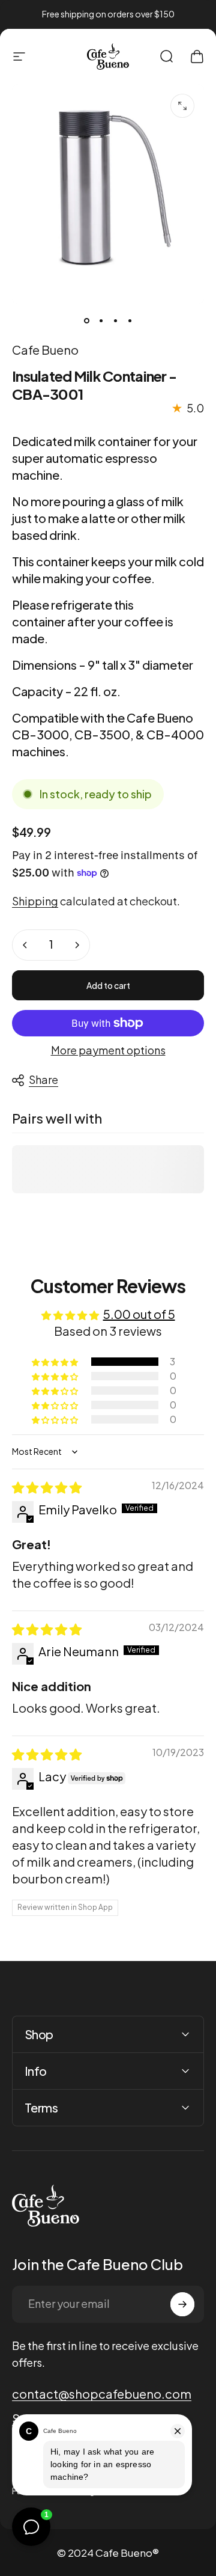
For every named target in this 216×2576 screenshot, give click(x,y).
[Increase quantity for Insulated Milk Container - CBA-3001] (77, 945)
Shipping (35, 901)
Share (43, 1079)
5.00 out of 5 (139, 1314)
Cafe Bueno (45, 350)
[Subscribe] (182, 2304)
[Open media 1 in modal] (182, 106)
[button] (56, 1362)
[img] (47, 1487)
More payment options (108, 1050)
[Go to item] (86, 321)
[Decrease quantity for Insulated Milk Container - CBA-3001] (25, 945)
